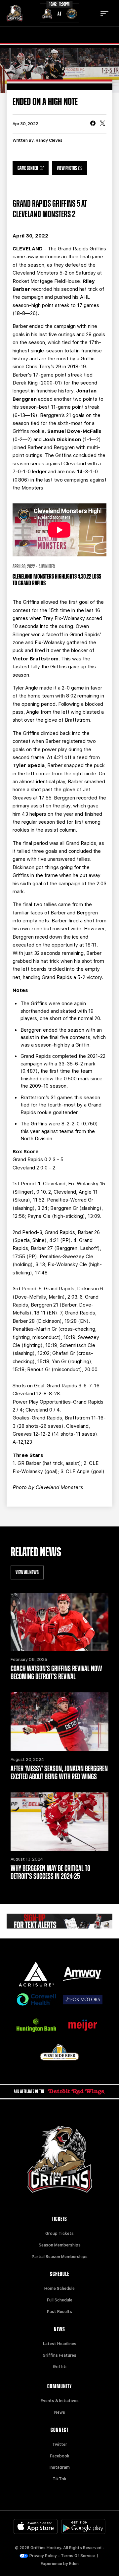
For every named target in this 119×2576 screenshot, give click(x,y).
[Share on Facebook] (93, 124)
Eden (74, 2564)
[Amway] (83, 1974)
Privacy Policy (43, 2556)
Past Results (59, 2312)
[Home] (15, 13)
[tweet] (102, 124)
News (60, 2412)
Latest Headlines (60, 2344)
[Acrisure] (36, 1974)
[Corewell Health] (36, 2000)
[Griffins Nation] (59, 1921)
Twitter (60, 2445)
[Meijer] (83, 2025)
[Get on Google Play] (83, 2526)
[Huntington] (36, 2025)
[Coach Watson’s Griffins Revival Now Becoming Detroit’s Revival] (59, 1622)
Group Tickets (59, 2234)
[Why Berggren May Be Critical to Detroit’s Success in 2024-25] (59, 1822)
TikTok (59, 2479)
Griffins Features (59, 2355)
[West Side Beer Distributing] (59, 2052)
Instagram (60, 2467)
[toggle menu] (104, 13)
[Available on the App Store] (36, 2526)
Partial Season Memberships (60, 2257)
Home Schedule (59, 2289)
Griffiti (60, 2367)
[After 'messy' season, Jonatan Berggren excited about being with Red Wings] (59, 1722)
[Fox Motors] (83, 2000)
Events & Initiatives (60, 2401)
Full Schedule (60, 2300)
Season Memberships (60, 2245)
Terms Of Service (78, 2556)
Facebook (60, 2456)
